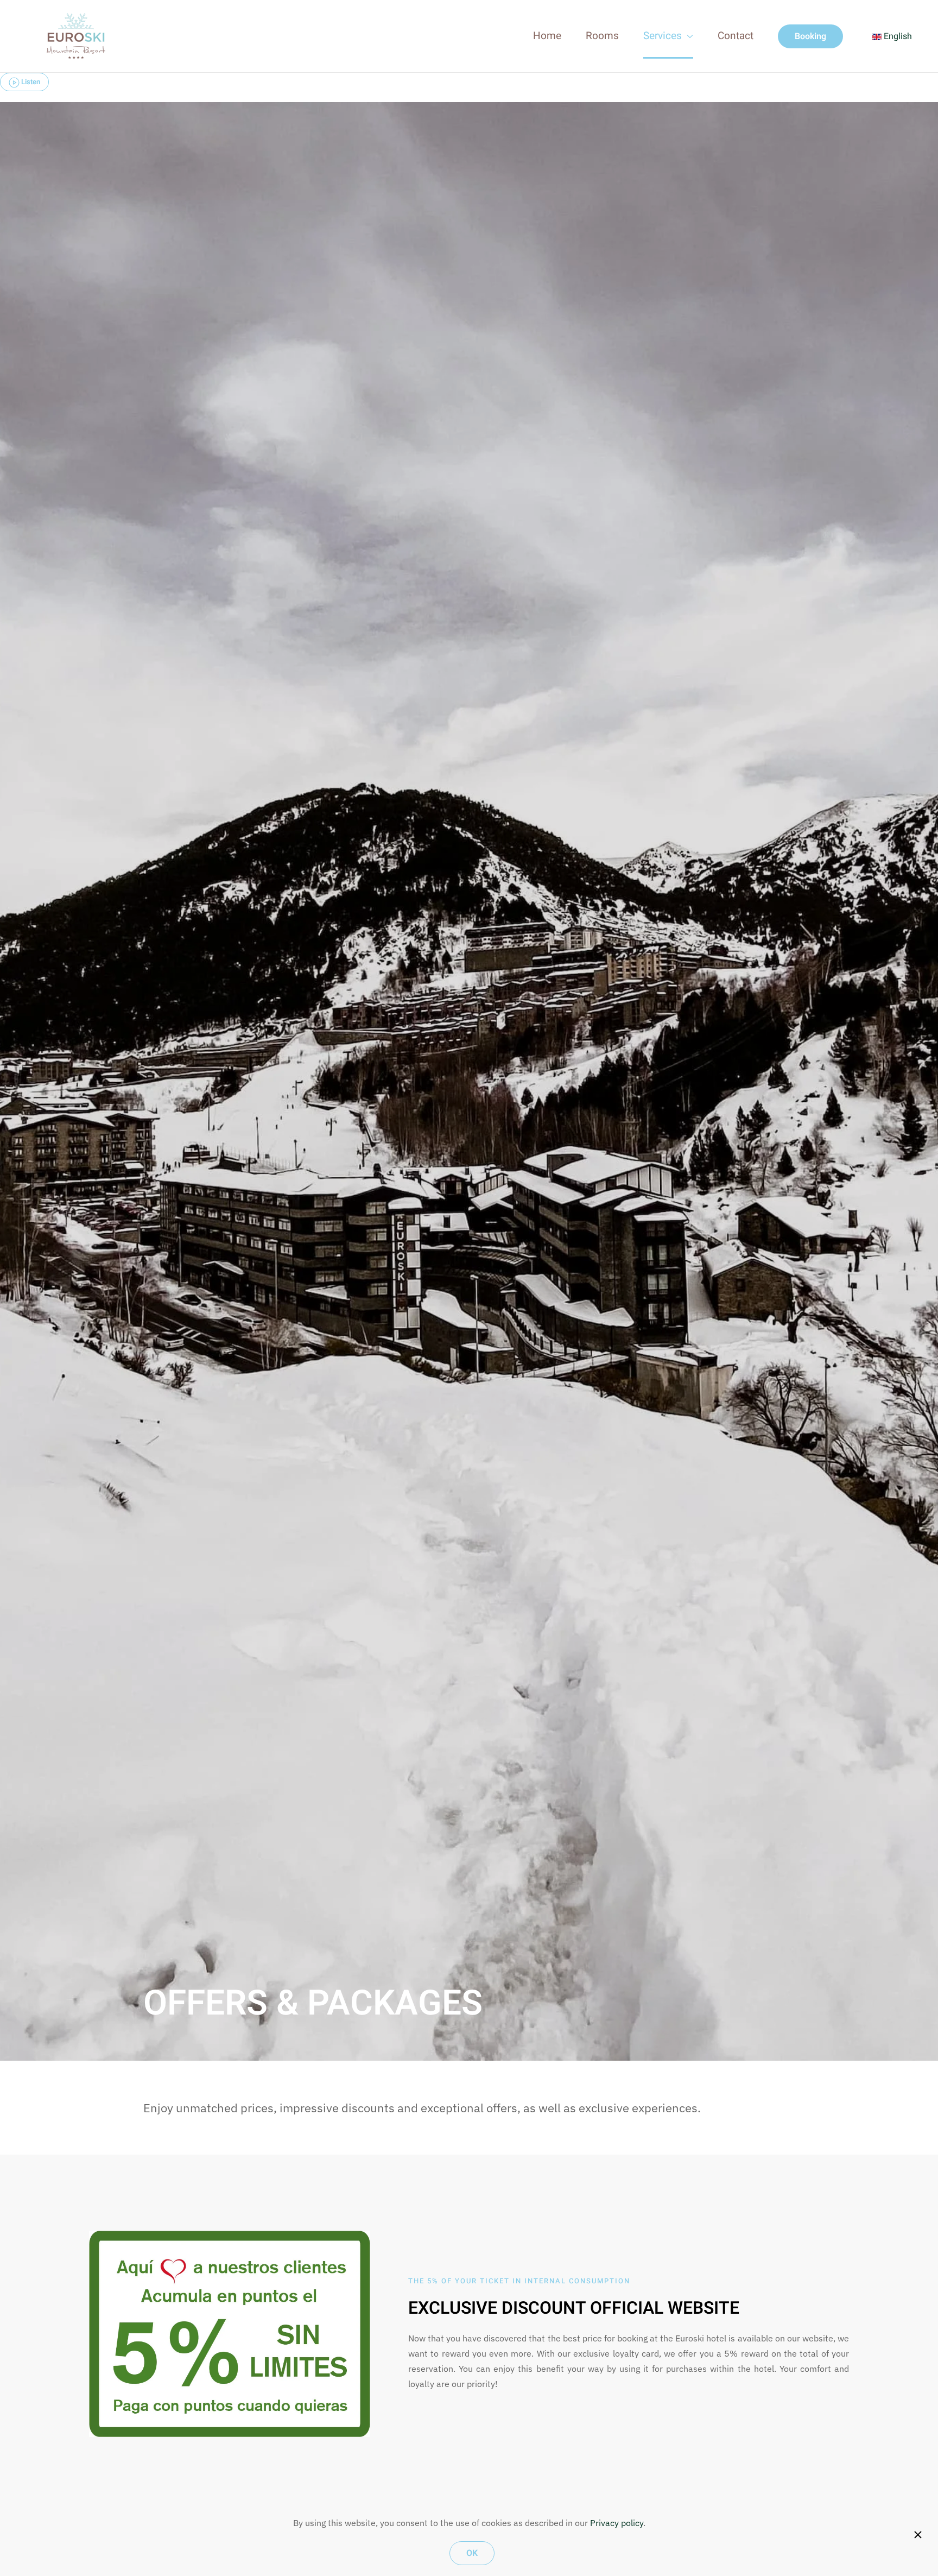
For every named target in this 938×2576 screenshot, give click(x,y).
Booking (810, 36)
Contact (736, 36)
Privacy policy (617, 2523)
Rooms (602, 36)
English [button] (897, 36)
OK (472, 2553)
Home (547, 36)
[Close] (918, 2535)
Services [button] (663, 36)
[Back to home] (76, 36)
